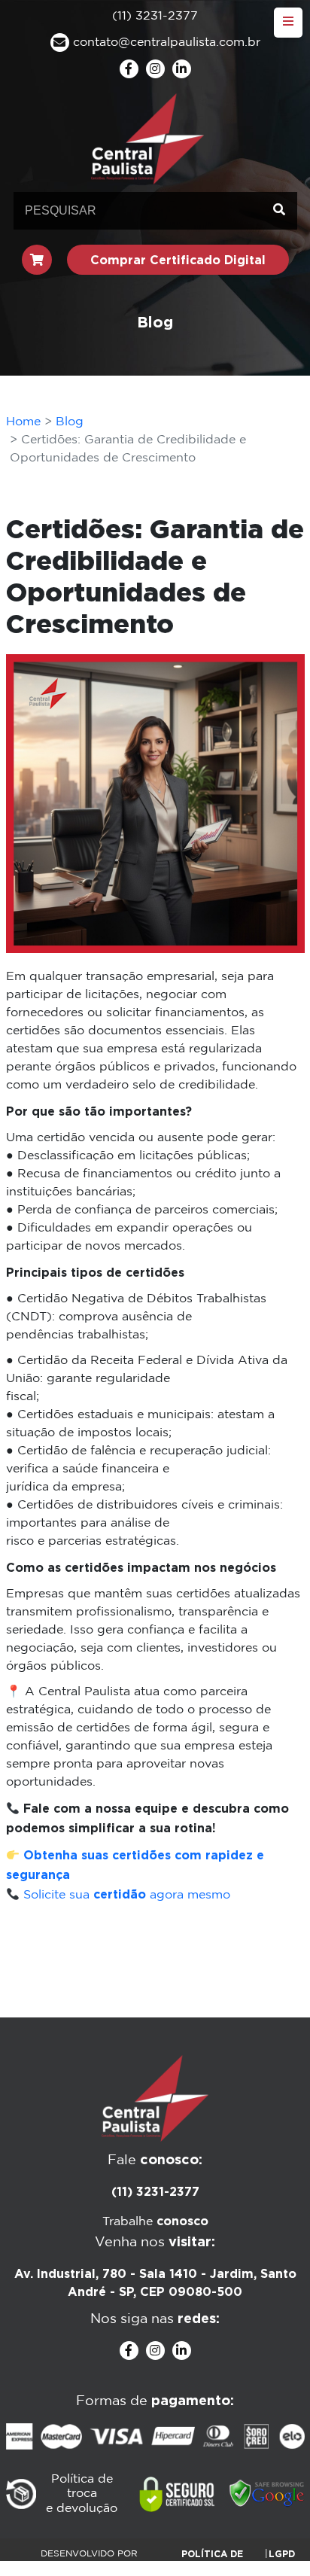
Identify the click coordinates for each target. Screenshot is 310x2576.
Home (23, 422)
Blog (70, 422)
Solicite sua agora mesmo (127, 1895)
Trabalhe (155, 2222)
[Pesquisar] (279, 211)
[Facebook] (129, 69)
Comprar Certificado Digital (178, 260)
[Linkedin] (182, 69)
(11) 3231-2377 (155, 2191)
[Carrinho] (37, 260)
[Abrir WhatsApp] (272, 2538)
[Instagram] (155, 69)
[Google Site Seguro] (267, 2494)
